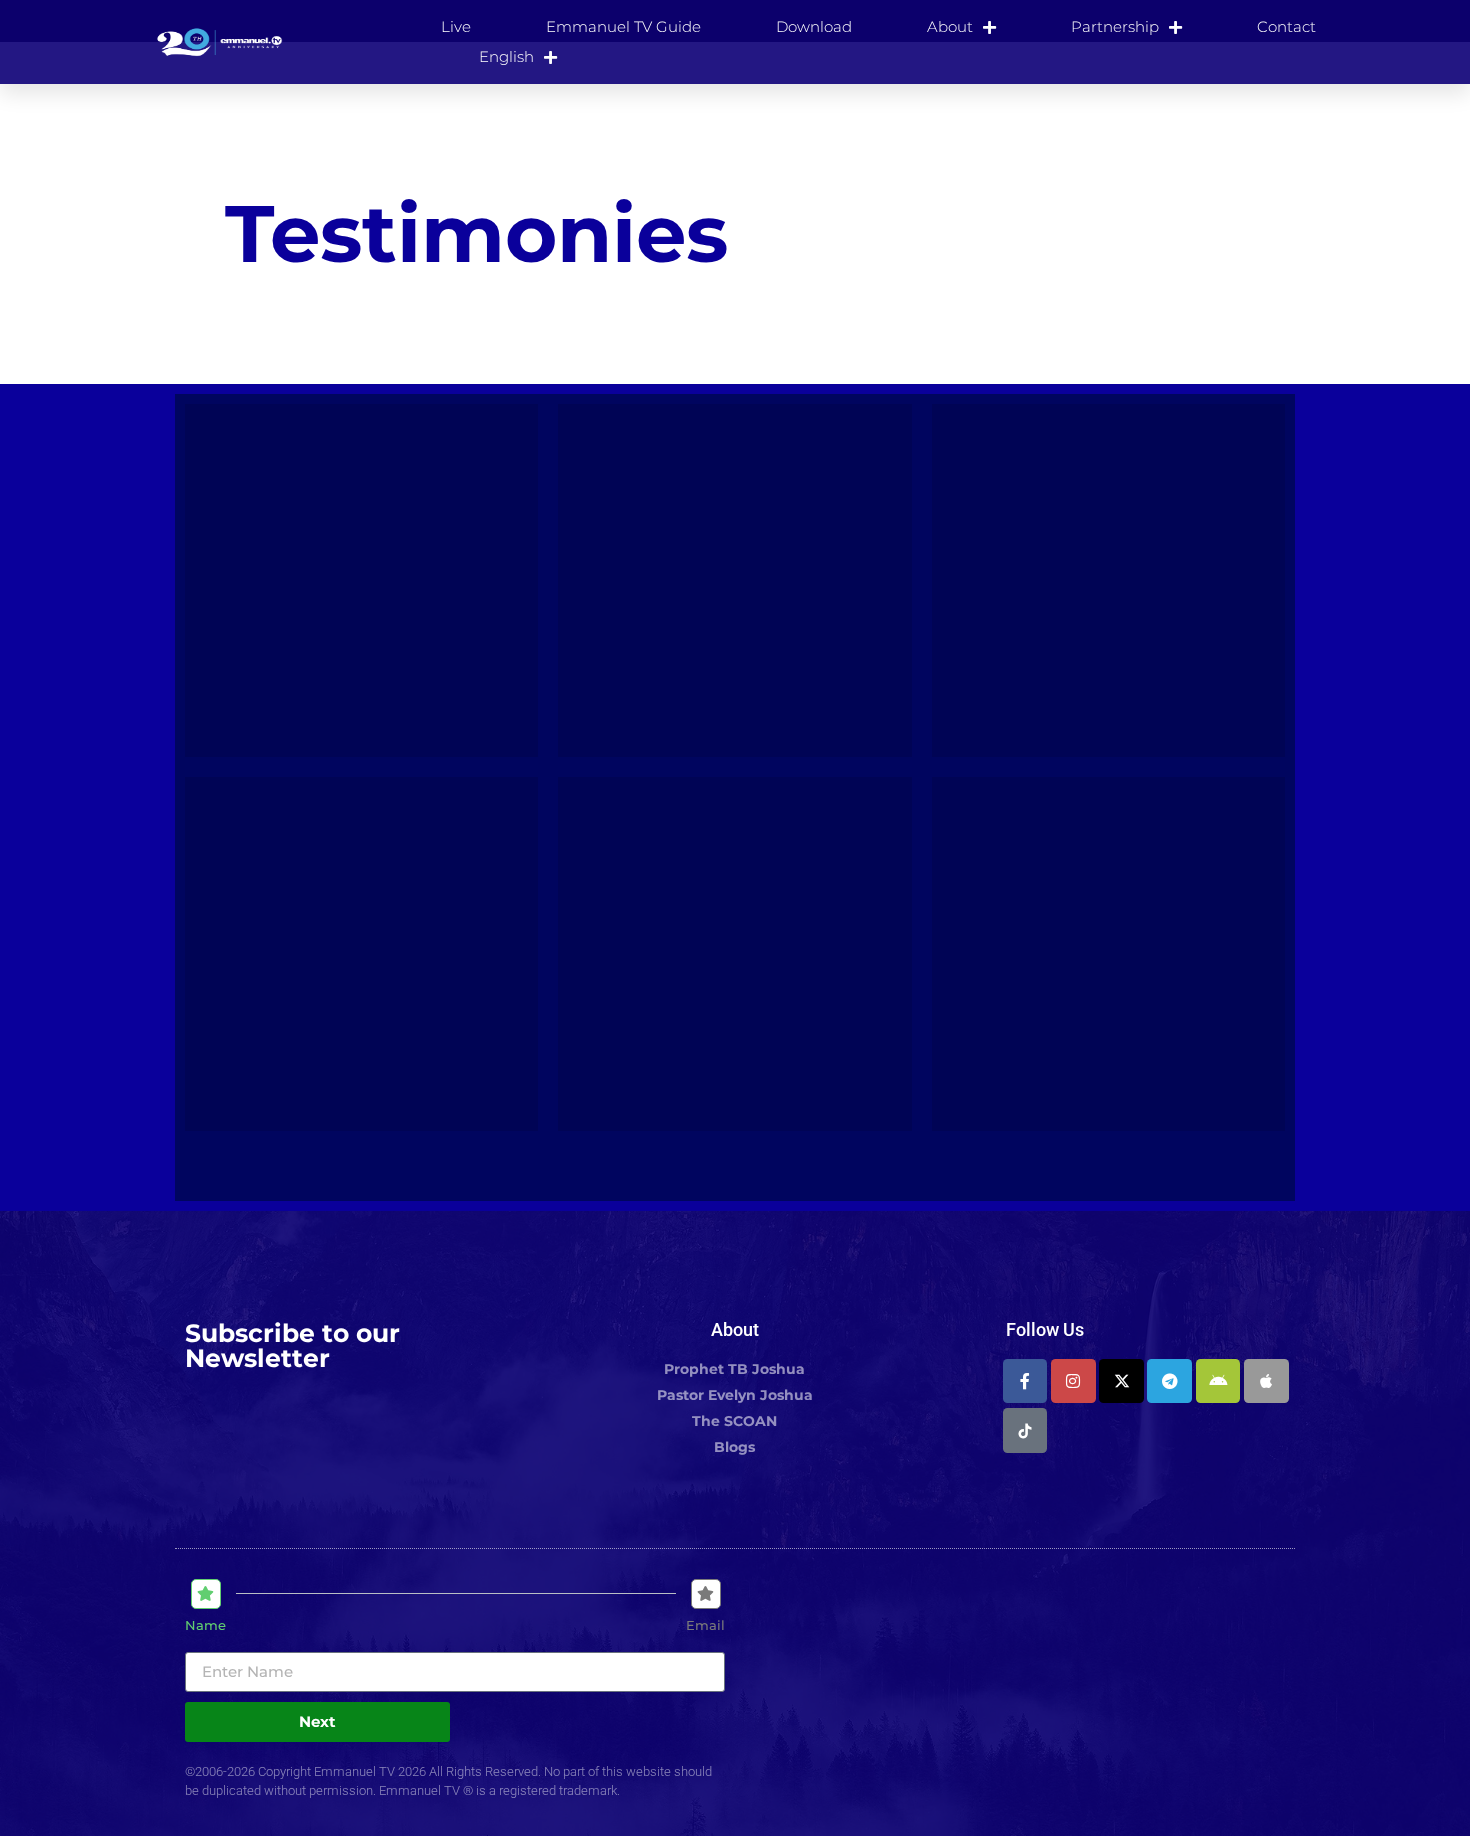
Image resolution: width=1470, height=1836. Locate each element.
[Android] (1218, 1381)
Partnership (1115, 26)
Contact (1286, 26)
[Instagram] (1073, 1381)
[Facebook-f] (1025, 1381)
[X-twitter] (1121, 1381)
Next (317, 1721)
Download (814, 26)
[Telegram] (1169, 1381)
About (950, 26)
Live (456, 26)
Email (705, 1625)
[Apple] (1266, 1381)
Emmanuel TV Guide (623, 26)
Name (205, 1625)
